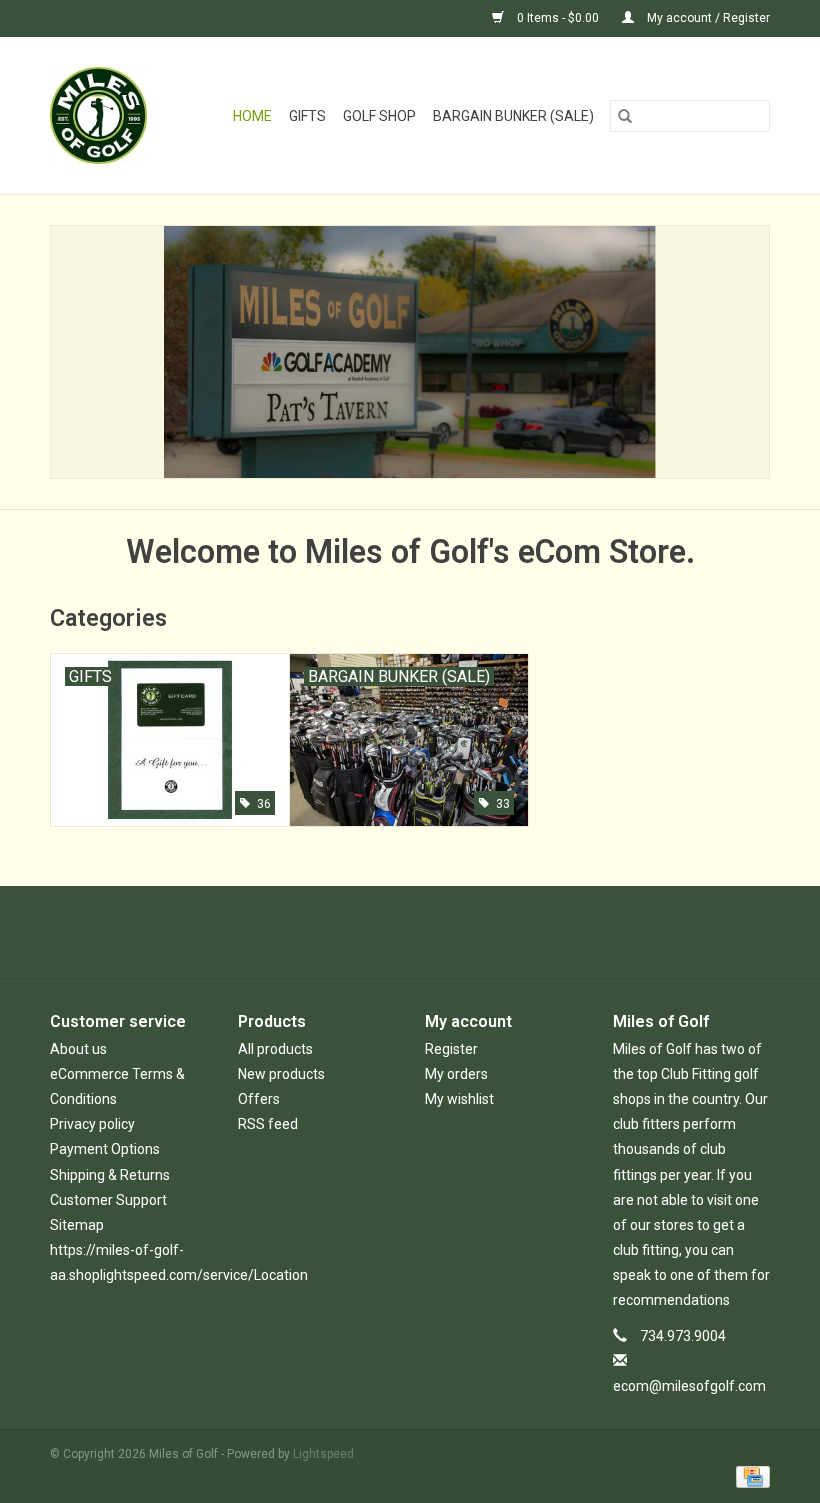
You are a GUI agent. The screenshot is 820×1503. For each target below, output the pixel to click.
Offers (259, 1099)
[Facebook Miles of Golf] (358, 932)
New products (281, 1074)
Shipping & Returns (110, 1175)
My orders (456, 1074)
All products (275, 1049)
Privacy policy (92, 1124)
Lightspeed (323, 1454)
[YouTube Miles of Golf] (428, 932)
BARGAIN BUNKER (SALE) (513, 116)
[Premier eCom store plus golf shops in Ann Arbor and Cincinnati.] (104, 115)
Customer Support (108, 1200)
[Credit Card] (749, 1476)
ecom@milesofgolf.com (689, 1386)
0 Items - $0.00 (558, 18)
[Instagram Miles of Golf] (463, 932)
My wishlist (459, 1099)
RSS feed (268, 1124)
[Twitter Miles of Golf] (393, 932)
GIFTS (307, 116)
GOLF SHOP (379, 116)
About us (78, 1049)
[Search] (625, 116)
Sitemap (77, 1225)
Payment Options (105, 1149)
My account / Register (707, 18)
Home (252, 116)
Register (451, 1049)
